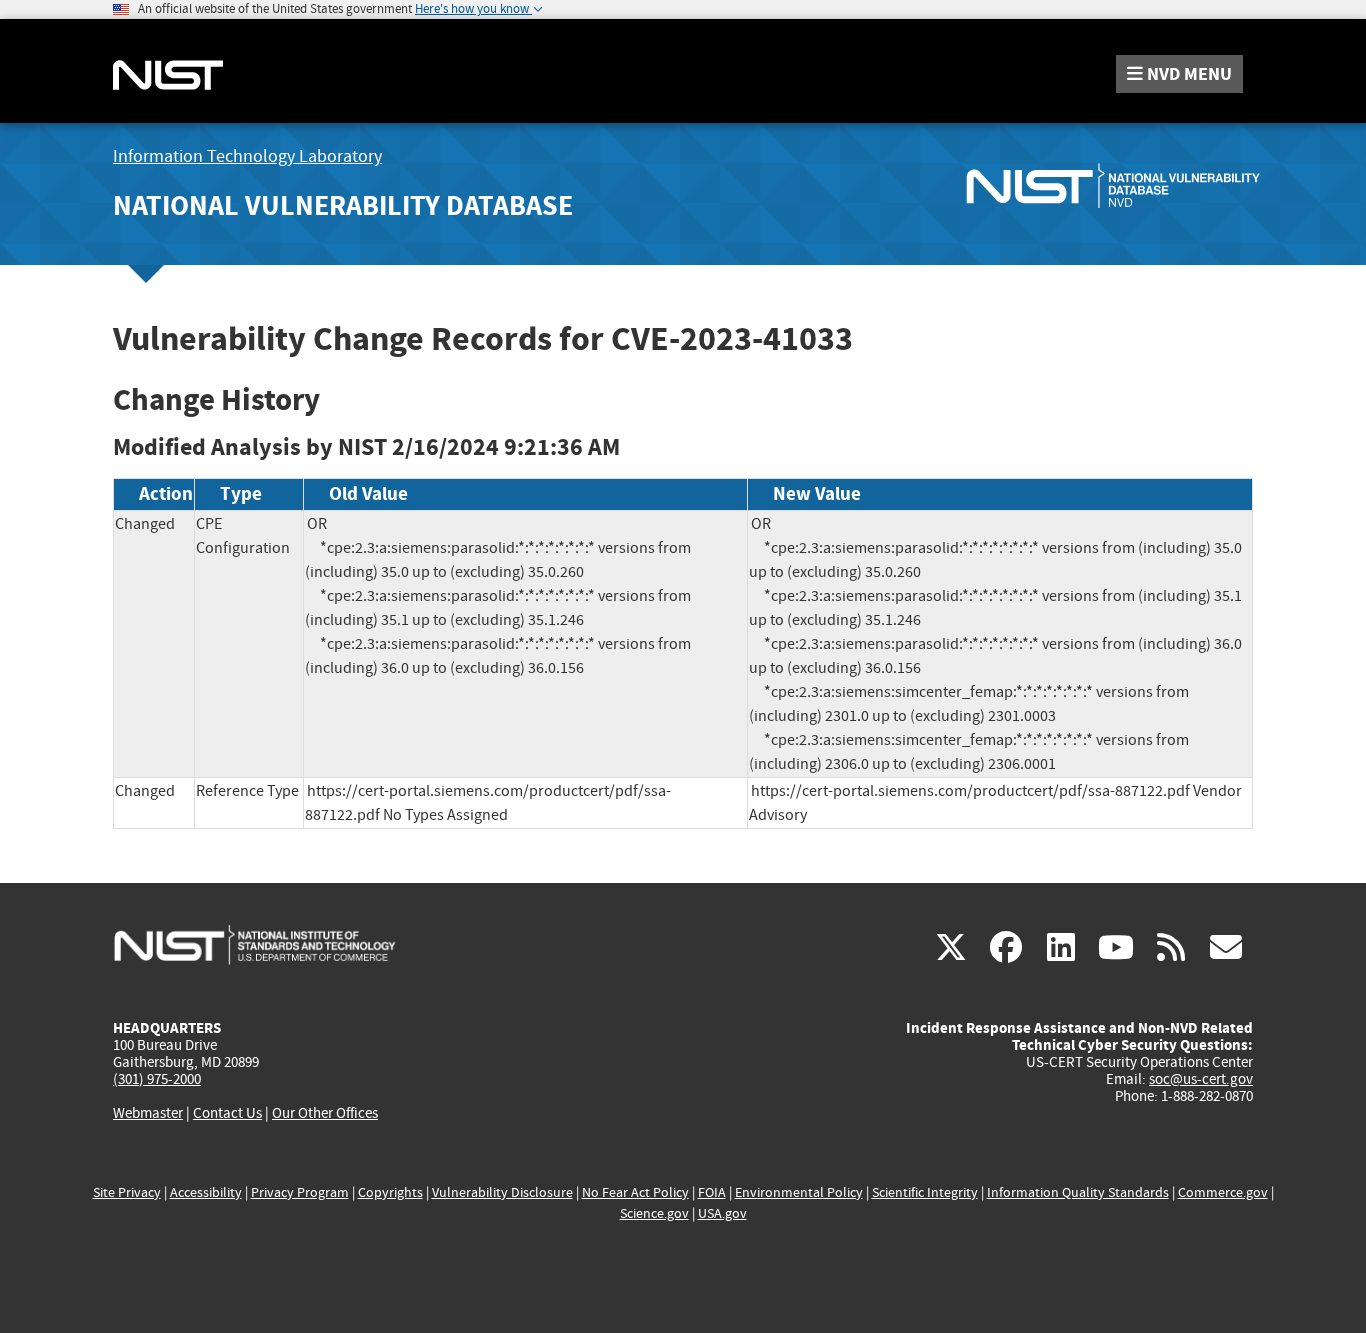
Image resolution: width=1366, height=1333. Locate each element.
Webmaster (148, 1113)
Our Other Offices (325, 1113)
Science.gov (654, 1213)
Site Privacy (127, 1192)
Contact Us (227, 1113)
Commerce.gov (1223, 1192)
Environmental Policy (799, 1192)
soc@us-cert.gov (1201, 1079)
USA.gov (722, 1213)
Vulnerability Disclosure (502, 1192)
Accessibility (206, 1192)
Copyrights (390, 1192)
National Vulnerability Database (343, 205)
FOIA (712, 1192)
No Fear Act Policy (635, 1192)
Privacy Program (300, 1192)
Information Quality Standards (1078, 1192)
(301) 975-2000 (157, 1079)
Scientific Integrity (925, 1192)
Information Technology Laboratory (247, 156)
